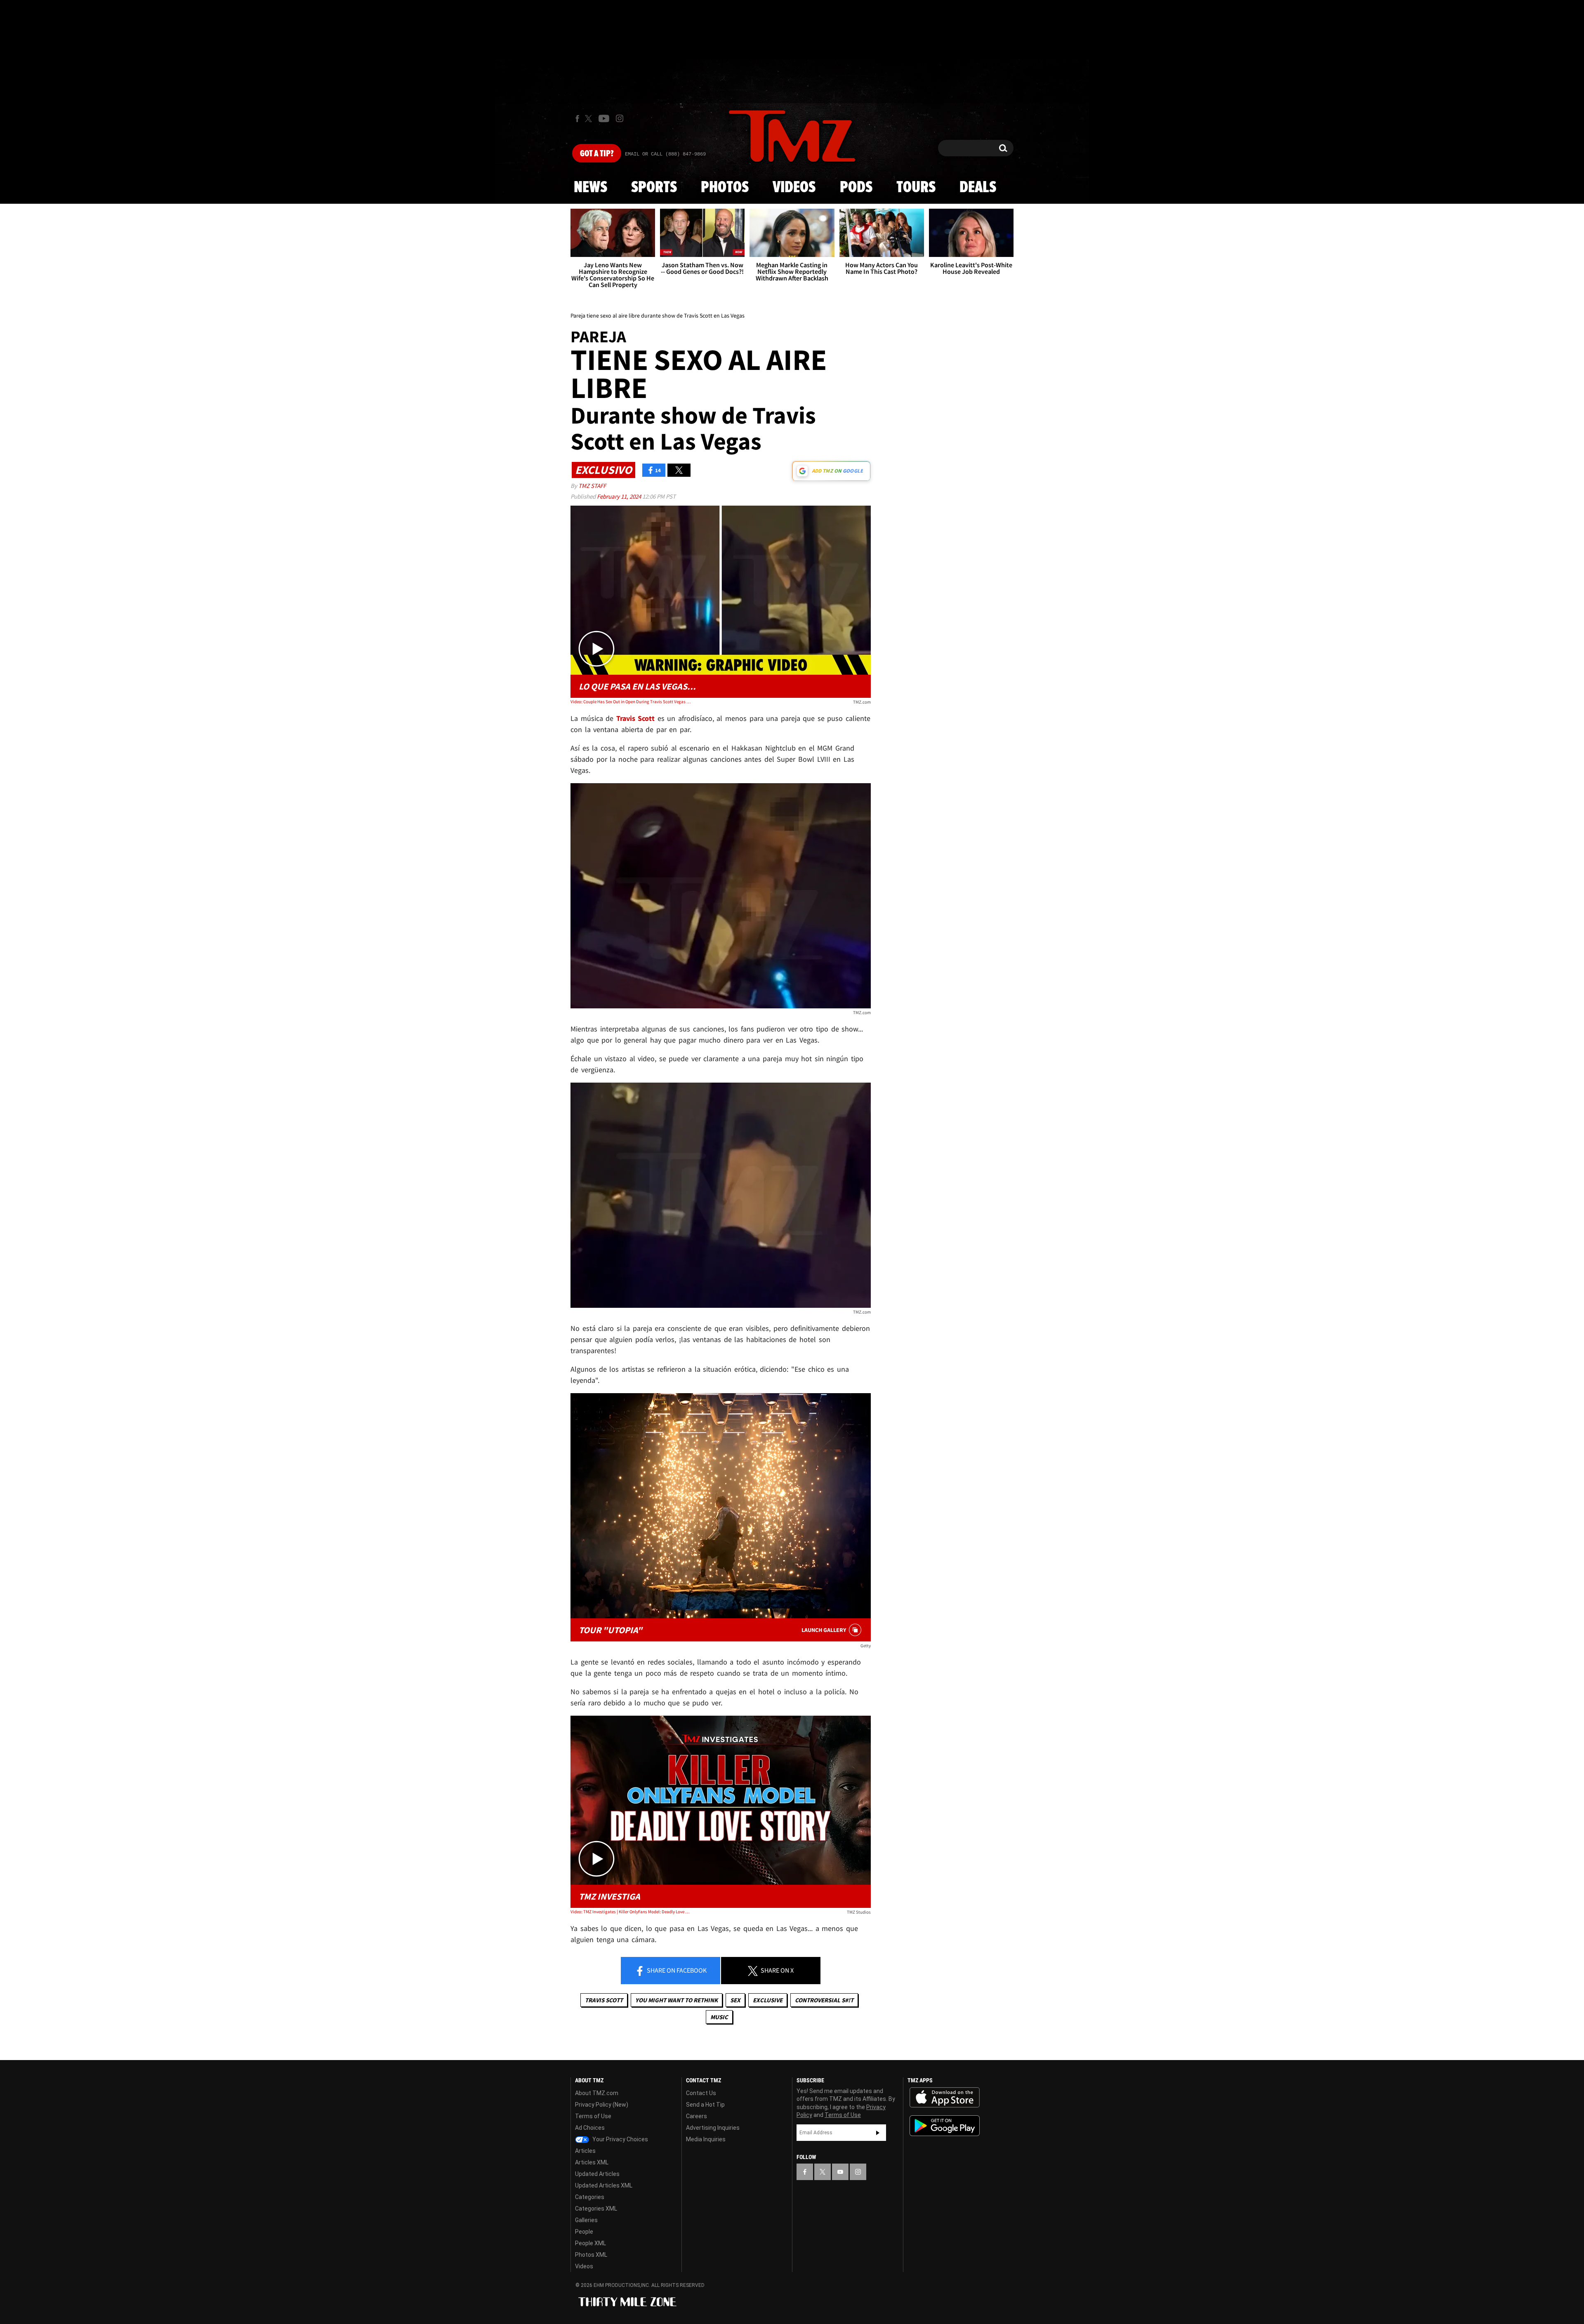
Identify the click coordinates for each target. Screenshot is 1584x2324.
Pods (856, 188)
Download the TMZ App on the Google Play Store (945, 2126)
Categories (590, 2197)
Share (676, 1970)
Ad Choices (590, 2128)
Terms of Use (593, 2116)
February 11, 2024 (620, 496)
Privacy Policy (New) (602, 2105)
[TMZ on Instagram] (620, 118)
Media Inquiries (706, 2139)
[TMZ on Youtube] (604, 118)
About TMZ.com (597, 2093)
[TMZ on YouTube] (840, 2172)
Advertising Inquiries (713, 2128)
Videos (794, 188)
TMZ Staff (592, 486)
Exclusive (768, 2000)
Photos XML (591, 2255)
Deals (978, 188)
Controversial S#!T (824, 2000)
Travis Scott (604, 2000)
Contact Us (701, 2093)
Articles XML (592, 2162)
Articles (585, 2151)
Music (719, 2017)
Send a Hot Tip (705, 2105)
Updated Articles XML (604, 2185)
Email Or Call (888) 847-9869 (665, 154)
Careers (697, 2116)
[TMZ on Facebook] (577, 119)
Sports (654, 188)
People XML (590, 2243)
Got (597, 154)
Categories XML (596, 2209)
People (584, 2232)
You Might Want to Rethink (676, 2000)
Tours (916, 188)
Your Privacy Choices (620, 2139)
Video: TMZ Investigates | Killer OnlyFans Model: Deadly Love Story (631, 1912)
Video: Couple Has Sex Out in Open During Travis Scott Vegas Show (631, 702)
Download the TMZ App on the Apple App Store (945, 2098)
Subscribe (878, 2133)
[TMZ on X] (590, 119)
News (590, 188)
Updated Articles (597, 2174)
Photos (725, 188)
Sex (735, 2000)
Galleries (586, 2220)
